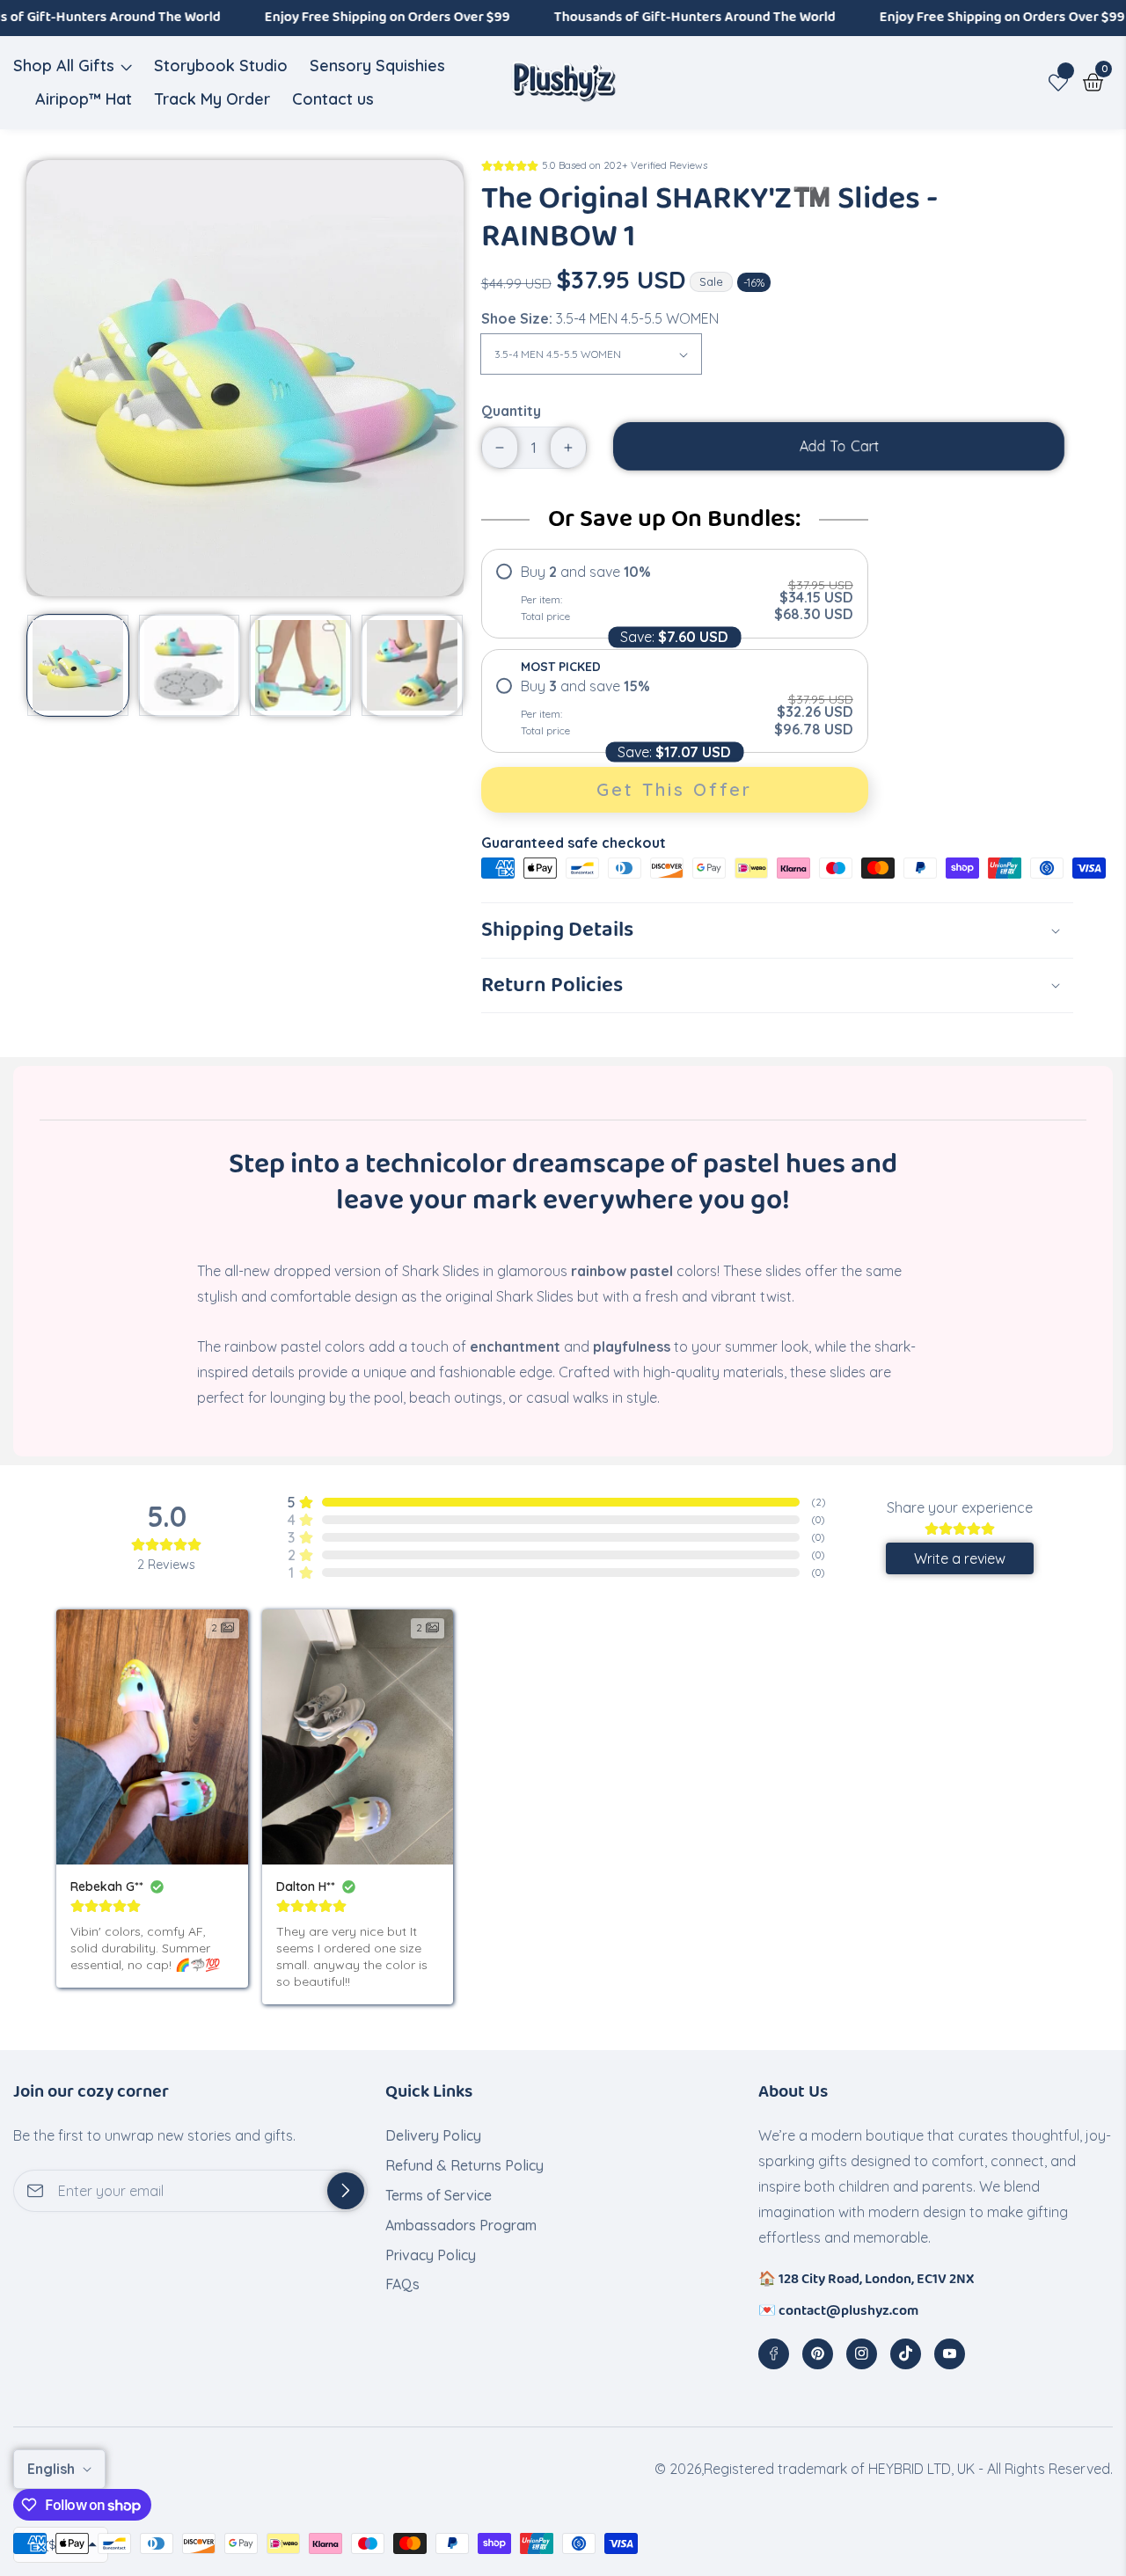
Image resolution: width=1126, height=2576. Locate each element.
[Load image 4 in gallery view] (412, 665)
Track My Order (212, 99)
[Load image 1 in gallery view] (78, 665)
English (53, 2469)
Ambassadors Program (461, 2225)
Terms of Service (439, 2195)
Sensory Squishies (377, 66)
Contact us (333, 99)
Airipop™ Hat (84, 99)
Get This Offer (674, 789)
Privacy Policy (431, 2255)
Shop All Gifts (64, 66)
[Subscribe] (346, 2191)
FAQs (402, 2284)
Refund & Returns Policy (464, 2165)
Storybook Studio (221, 66)
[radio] (675, 594)
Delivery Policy (433, 2135)
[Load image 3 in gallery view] (300, 665)
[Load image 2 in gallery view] (190, 665)
